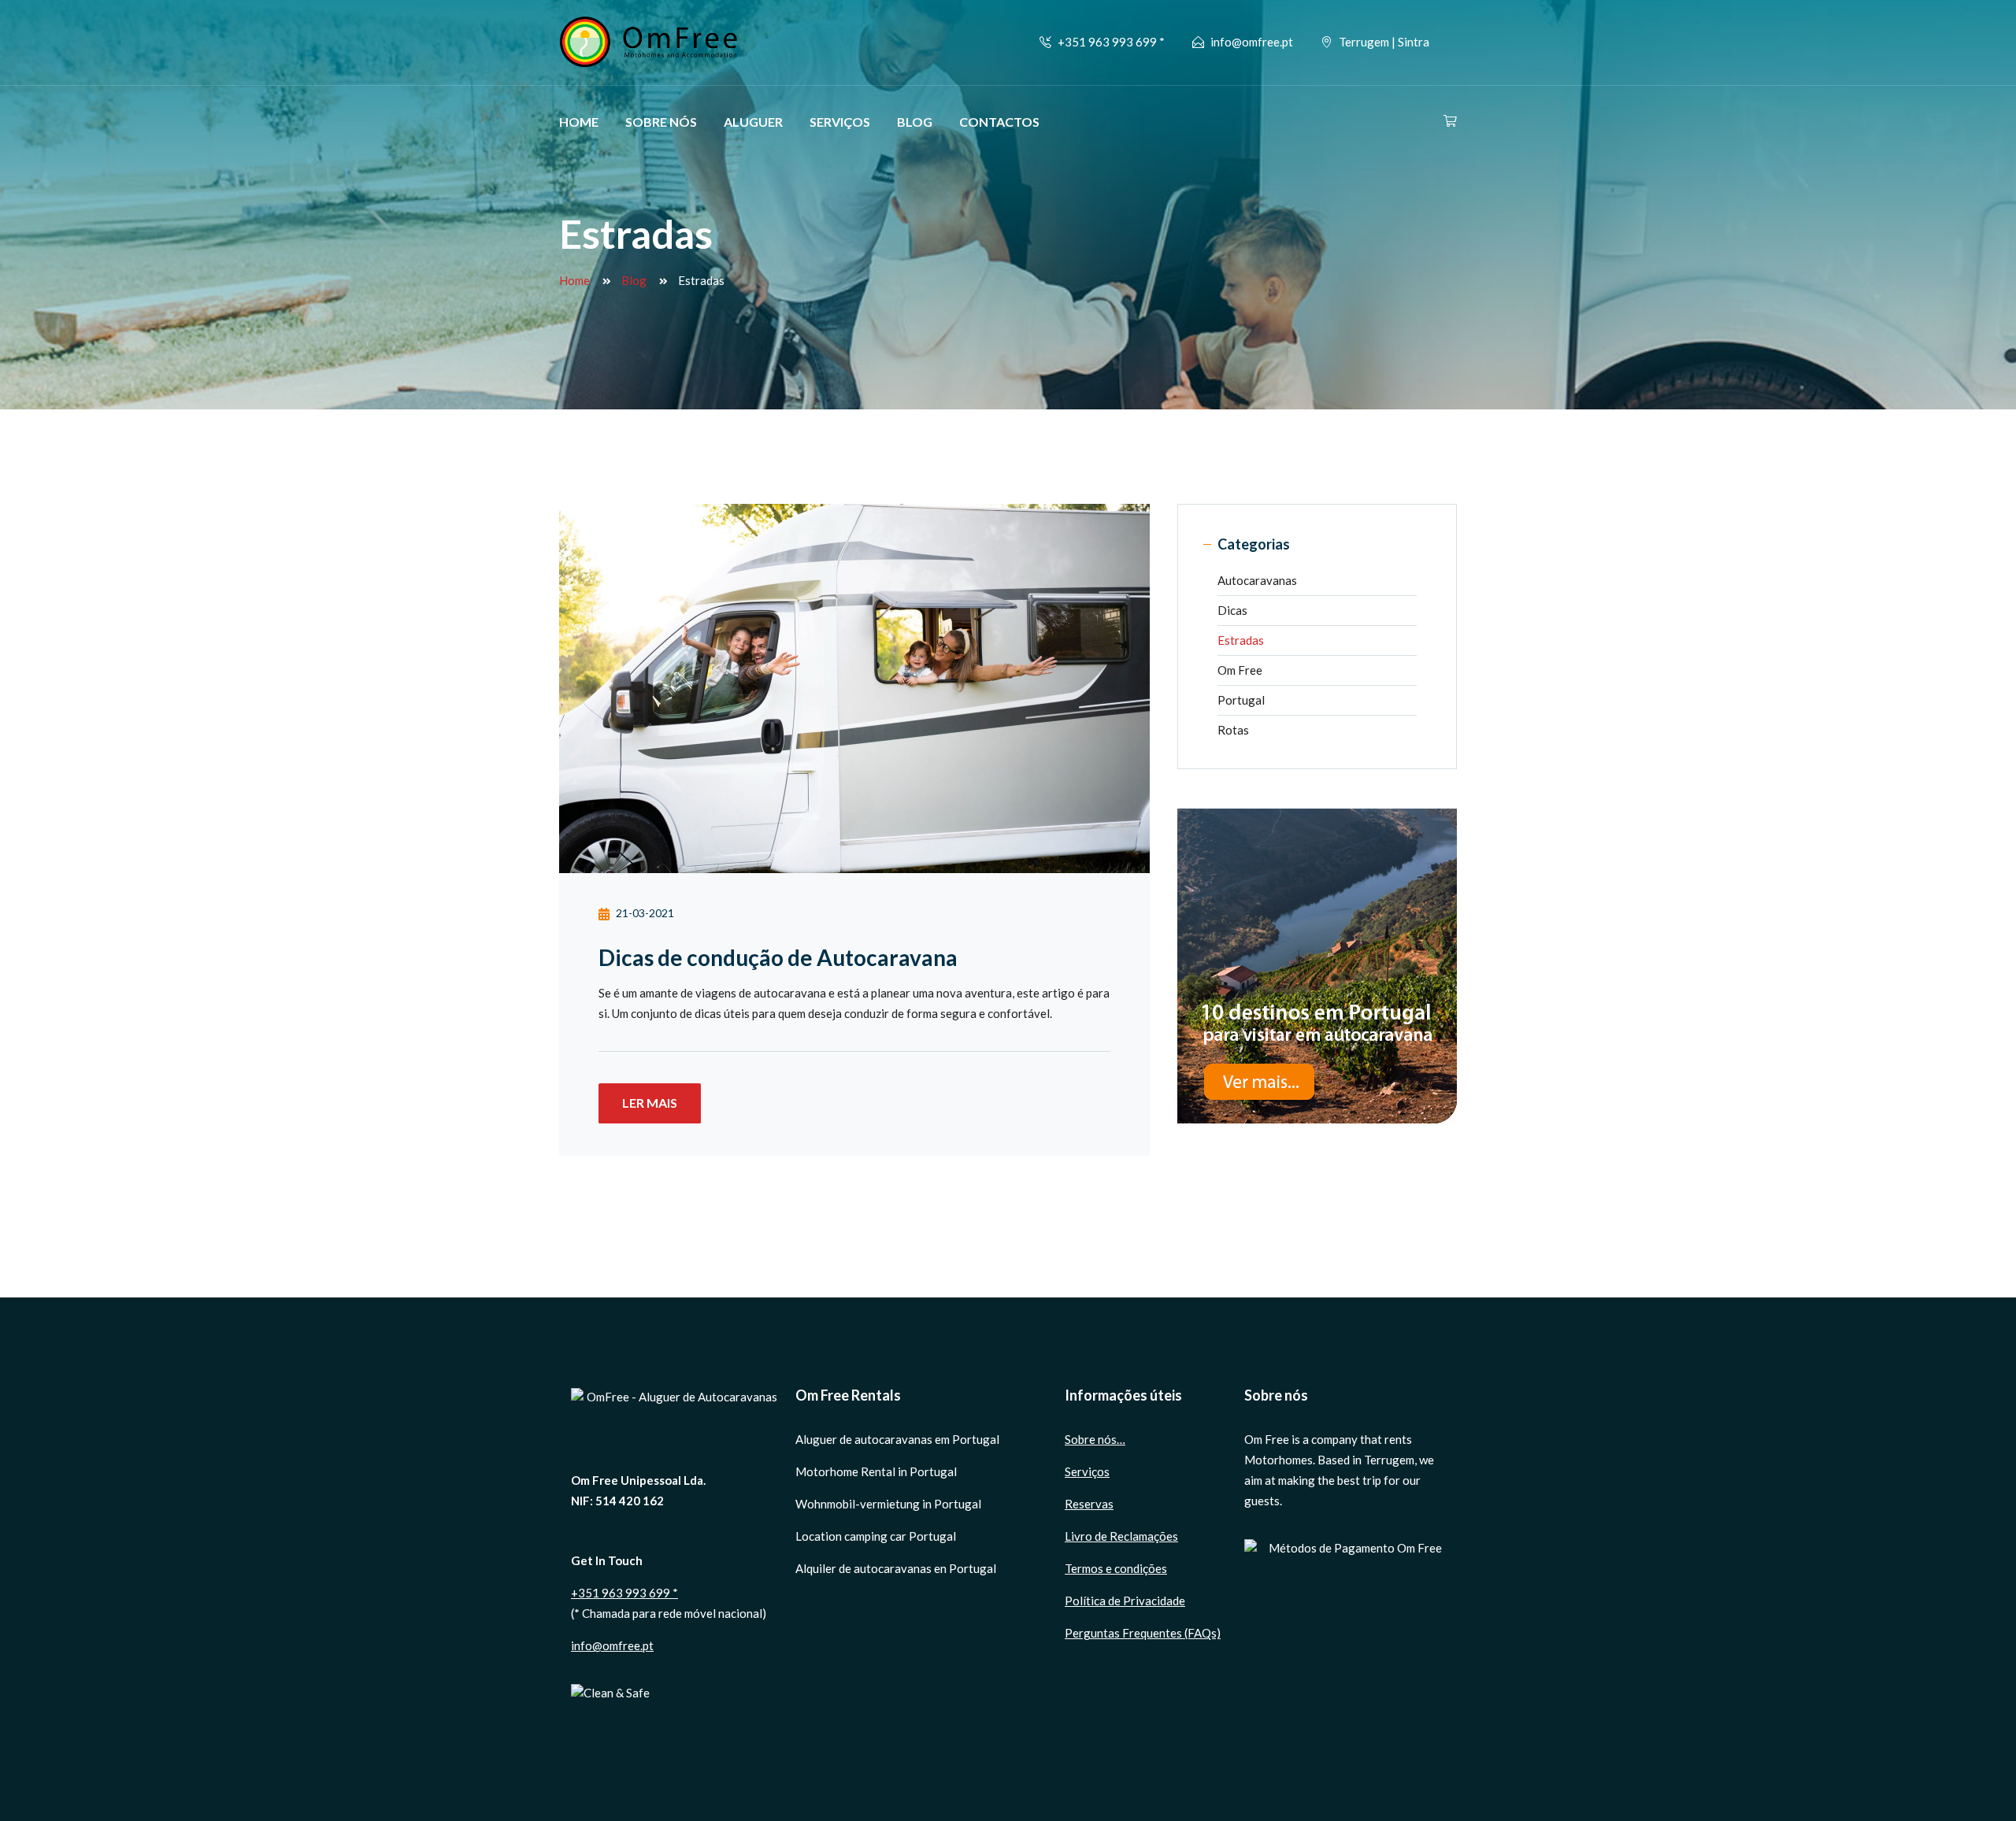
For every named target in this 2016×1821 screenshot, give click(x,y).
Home (579, 122)
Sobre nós (661, 122)
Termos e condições (1116, 1568)
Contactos (999, 122)
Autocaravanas (1257, 580)
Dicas (1232, 610)
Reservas (1089, 1504)
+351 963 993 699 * (624, 1593)
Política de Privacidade (1125, 1601)
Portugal (1241, 700)
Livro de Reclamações (1121, 1536)
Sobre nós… (1095, 1439)
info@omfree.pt (1252, 42)
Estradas (1241, 640)
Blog (915, 122)
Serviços (840, 122)
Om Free (1240, 670)
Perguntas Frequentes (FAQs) (1143, 1633)
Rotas (1233, 730)
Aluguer (753, 122)
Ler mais (650, 1103)
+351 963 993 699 (1108, 42)
